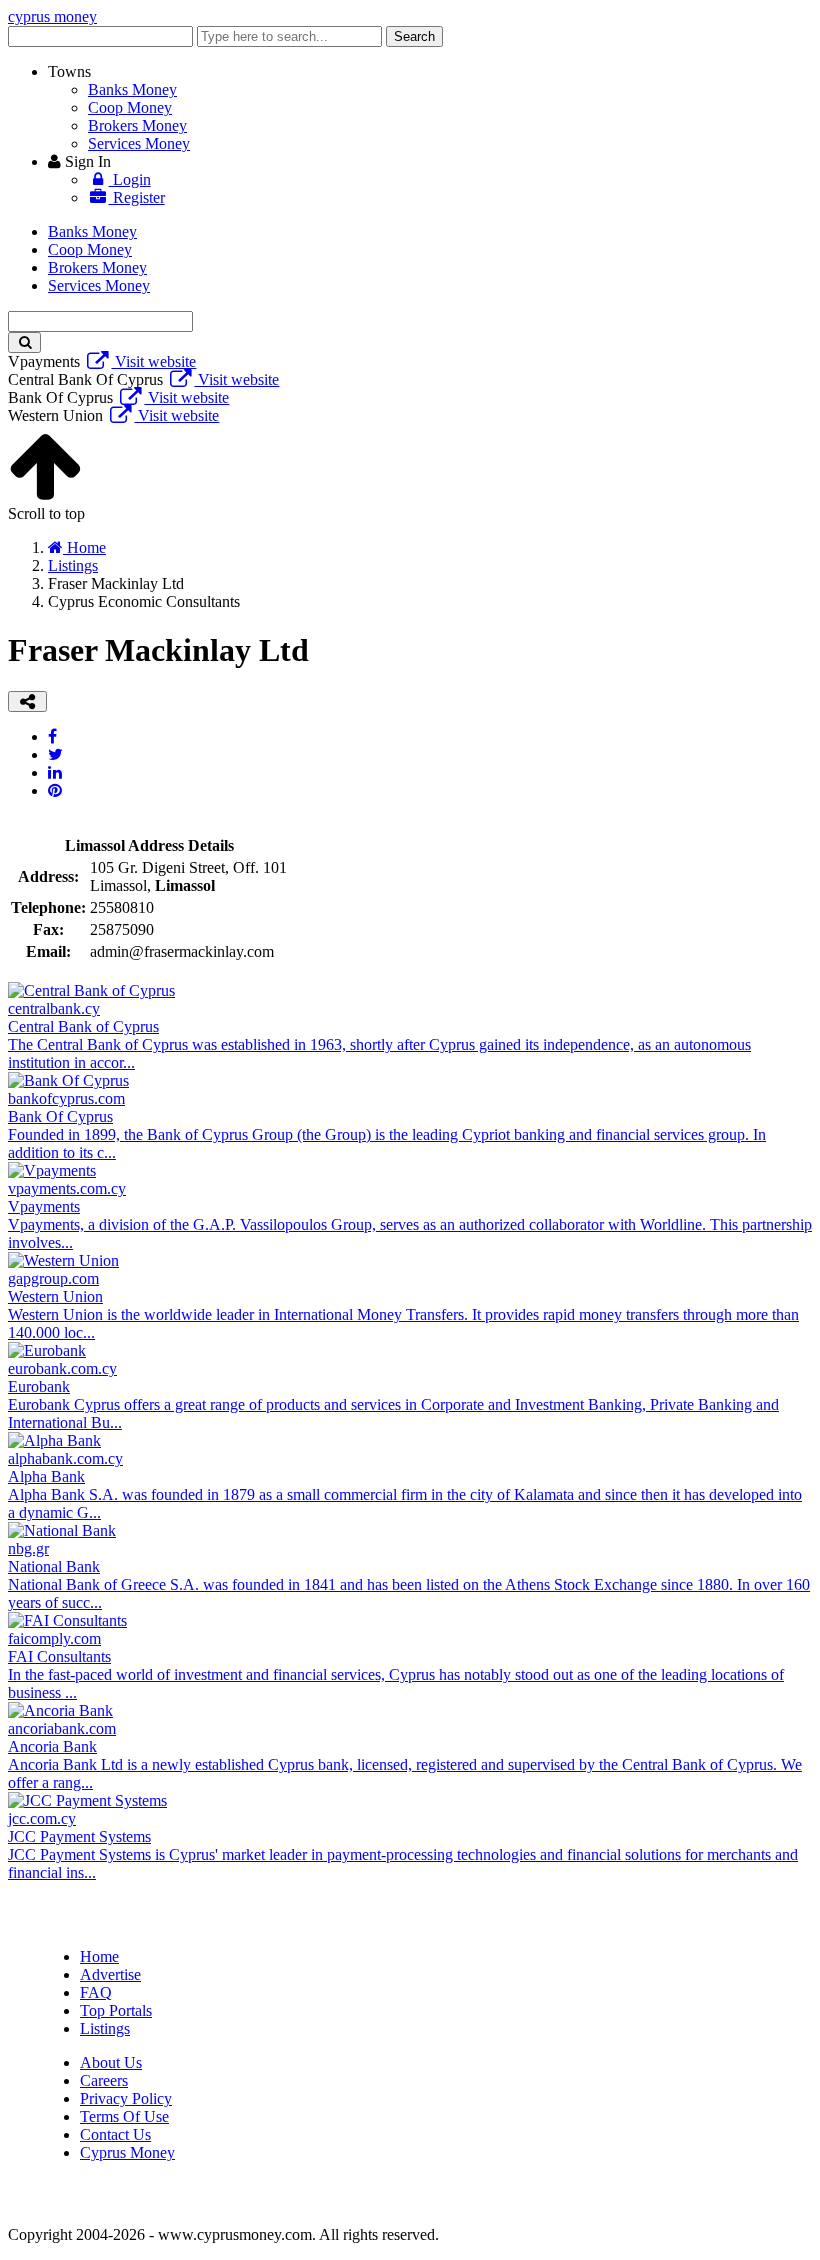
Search (414, 36)
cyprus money (52, 16)
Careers (104, 2080)
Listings (105, 2028)
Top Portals (116, 2010)
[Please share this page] (27, 701)
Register (137, 197)
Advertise (110, 1974)
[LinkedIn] (55, 772)
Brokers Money (137, 125)
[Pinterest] (55, 790)
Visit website (153, 361)
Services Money (139, 143)
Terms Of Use (124, 2116)
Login (130, 179)
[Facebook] (52, 736)
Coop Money (130, 107)
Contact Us (115, 2134)
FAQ (96, 1992)
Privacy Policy (126, 2098)
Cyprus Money (127, 2152)
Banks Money (132, 89)
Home (99, 1956)
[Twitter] (55, 754)
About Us (111, 2062)
